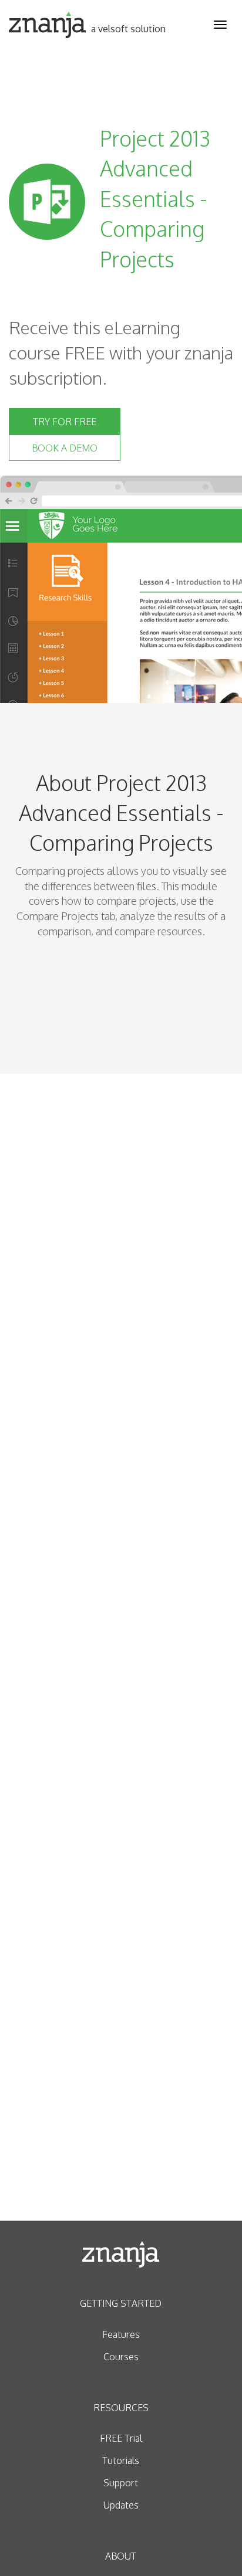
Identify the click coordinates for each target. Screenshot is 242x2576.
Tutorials (121, 2460)
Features (121, 2334)
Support (121, 2483)
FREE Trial (121, 2438)
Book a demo (65, 448)
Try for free (65, 422)
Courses (121, 2357)
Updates (121, 2505)
